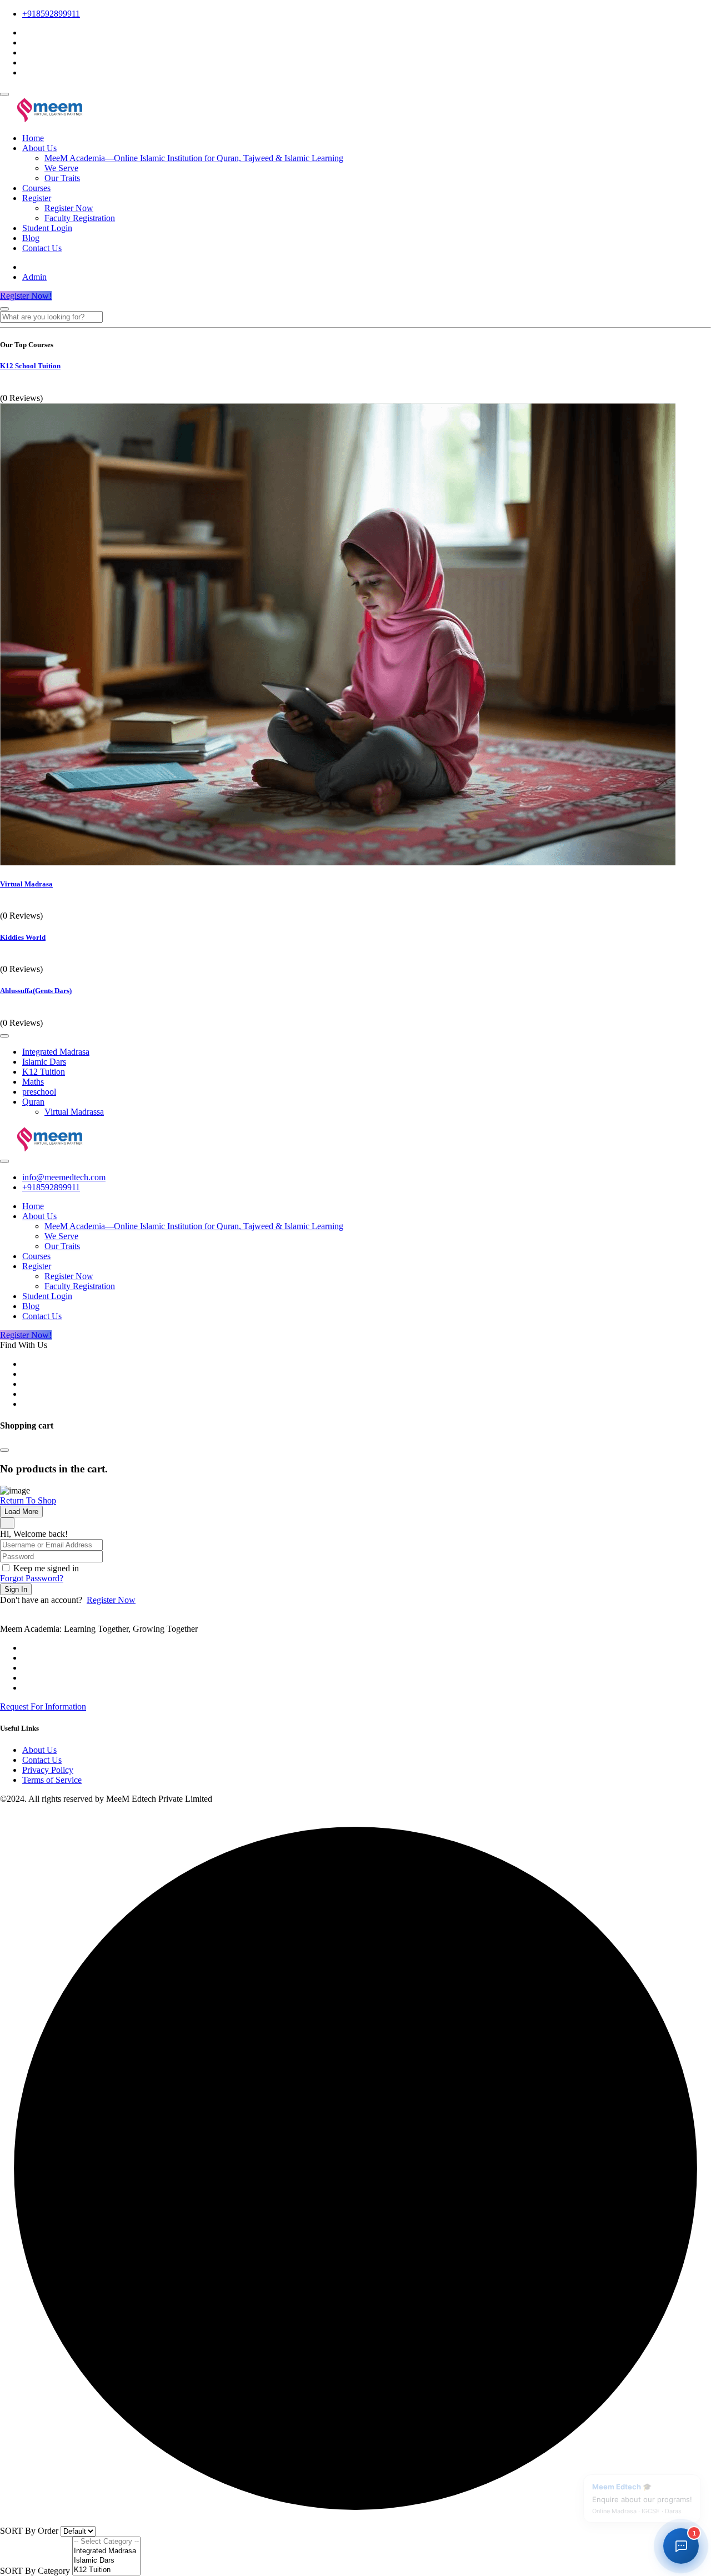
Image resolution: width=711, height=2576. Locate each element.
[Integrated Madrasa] (106, 2551)
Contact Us (42, 248)
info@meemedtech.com (64, 1177)
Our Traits (62, 178)
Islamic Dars (44, 1062)
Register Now (69, 208)
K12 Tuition (44, 1072)
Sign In (16, 1589)
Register (37, 198)
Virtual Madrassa (74, 1112)
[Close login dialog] (7, 1523)
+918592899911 (51, 14)
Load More (21, 1512)
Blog (31, 238)
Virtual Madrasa (26, 884)
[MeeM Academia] (51, 119)
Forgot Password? (32, 1578)
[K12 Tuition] (106, 2570)
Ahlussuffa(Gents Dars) (36, 991)
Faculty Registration (80, 218)
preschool (39, 1092)
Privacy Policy (48, 1770)
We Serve (61, 168)
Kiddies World (23, 937)
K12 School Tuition (30, 366)
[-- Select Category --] (106, 2542)
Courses (36, 188)
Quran (33, 1102)
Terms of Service (52, 1780)
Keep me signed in (46, 1568)
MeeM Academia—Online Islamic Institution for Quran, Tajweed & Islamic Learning (194, 158)
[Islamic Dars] (106, 2561)
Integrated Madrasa (56, 1052)
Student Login (47, 228)
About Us (39, 148)
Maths (33, 1082)
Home (33, 138)
